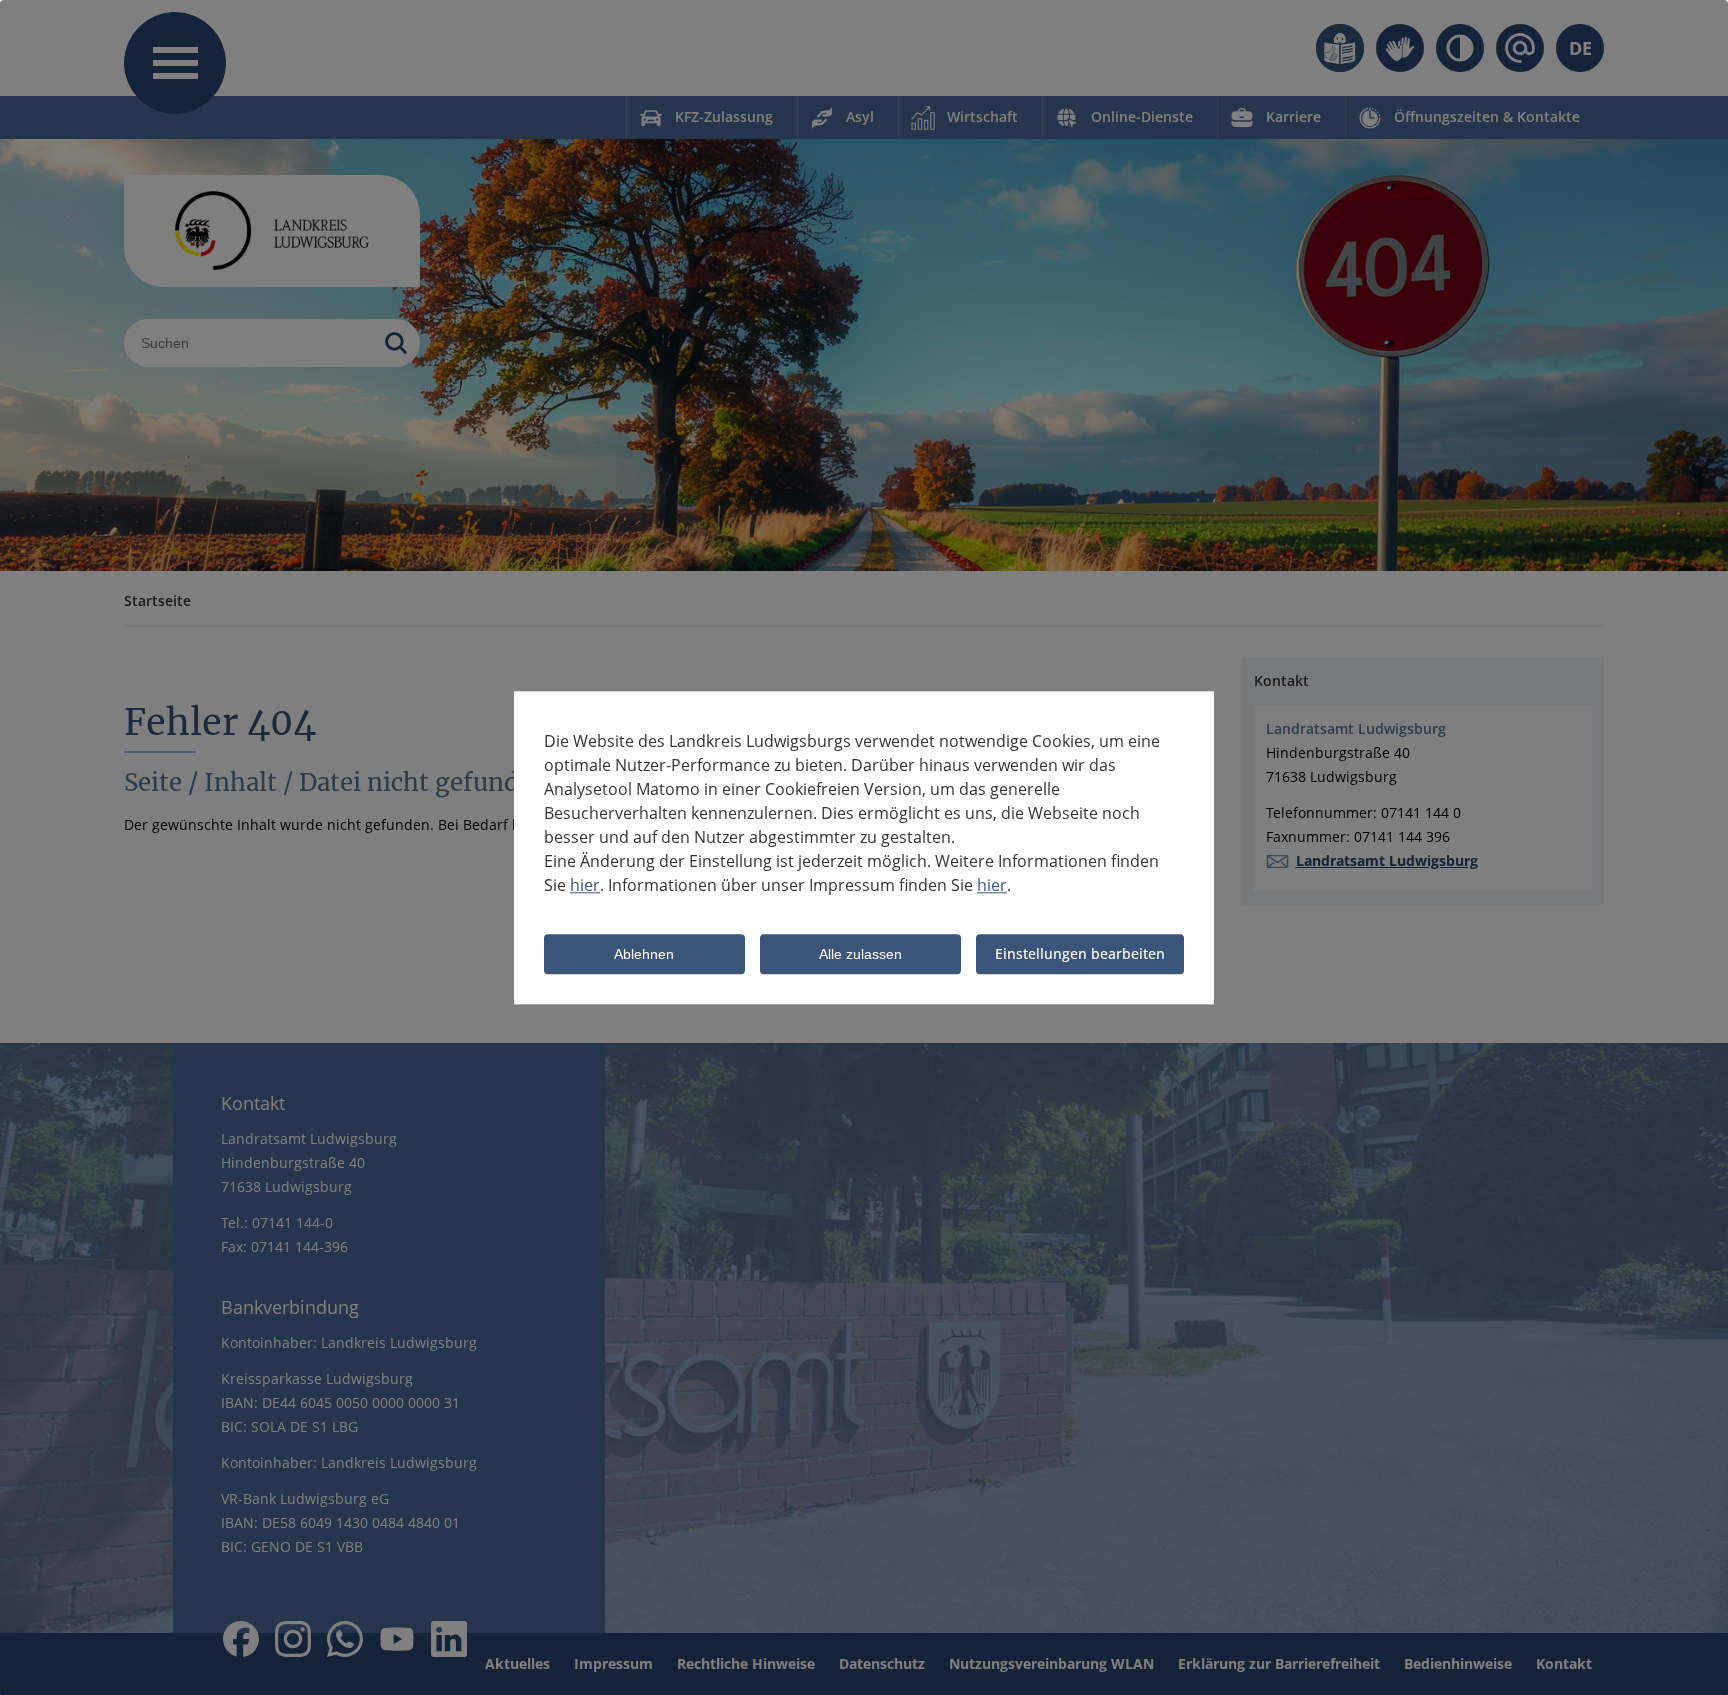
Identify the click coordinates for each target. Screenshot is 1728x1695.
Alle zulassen (860, 955)
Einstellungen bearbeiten (1080, 953)
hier (585, 885)
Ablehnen (644, 955)
